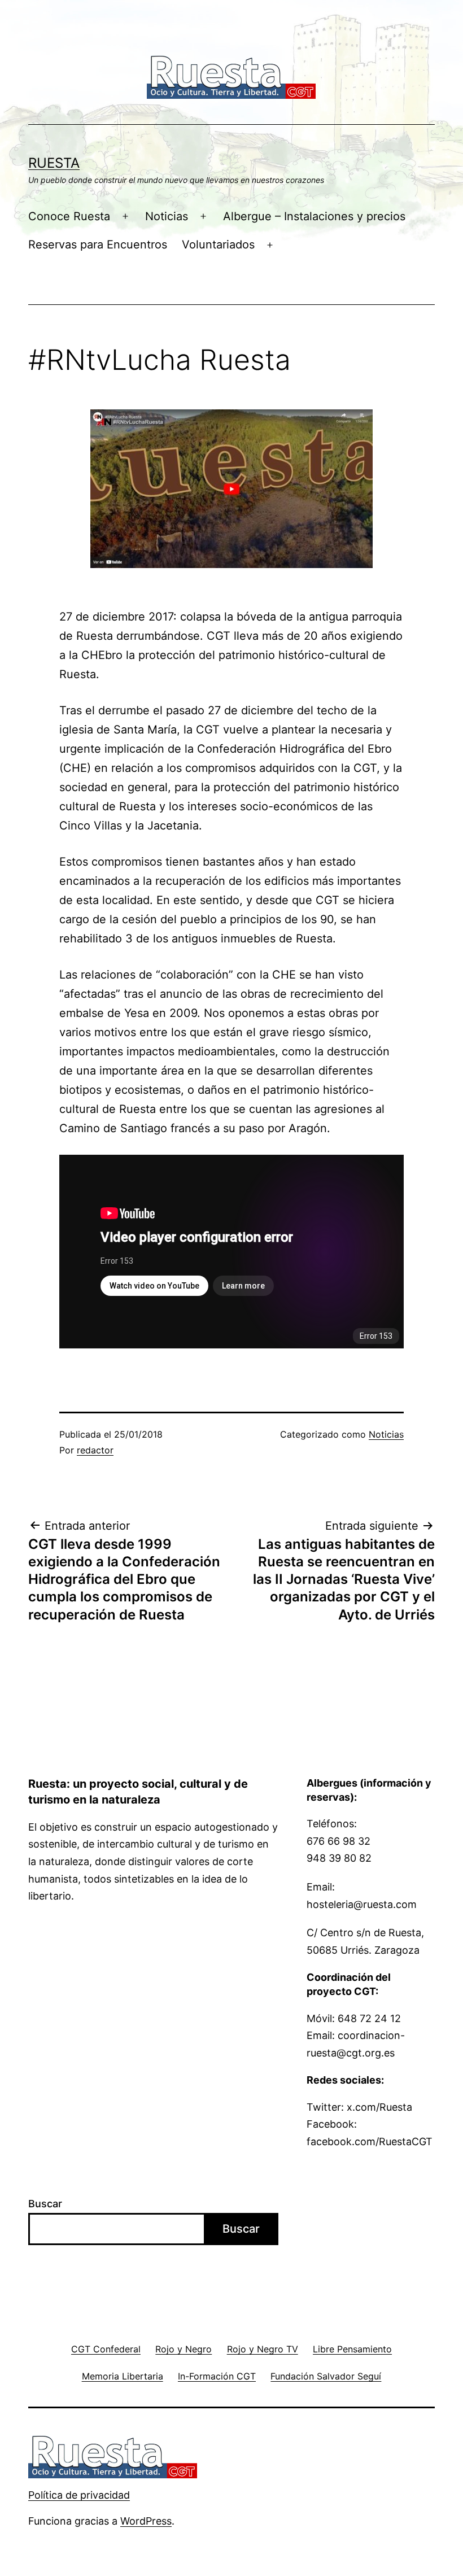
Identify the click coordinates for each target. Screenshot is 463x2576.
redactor (95, 1450)
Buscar (45, 2204)
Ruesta (54, 163)
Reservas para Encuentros (98, 244)
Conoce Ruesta (69, 216)
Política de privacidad (79, 2495)
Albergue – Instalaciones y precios (314, 216)
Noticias (167, 216)
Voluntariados (218, 244)
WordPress (146, 2521)
